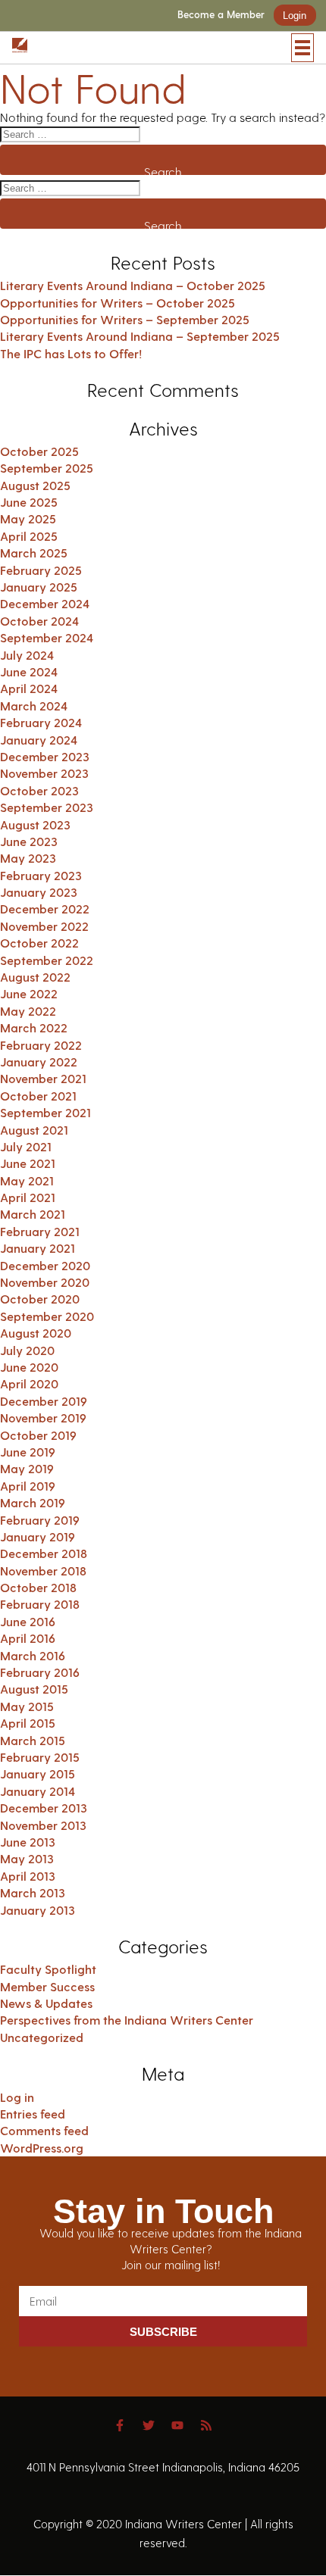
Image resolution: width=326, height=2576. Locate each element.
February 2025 (41, 570)
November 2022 (44, 926)
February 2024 (41, 722)
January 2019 (38, 1536)
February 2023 (41, 875)
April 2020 (29, 1383)
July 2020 (27, 1350)
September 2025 (47, 468)
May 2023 (28, 858)
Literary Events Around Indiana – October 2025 (133, 285)
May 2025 (28, 518)
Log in (17, 2097)
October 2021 (38, 1096)
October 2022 (39, 943)
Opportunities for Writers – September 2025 (125, 319)
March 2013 (33, 1892)
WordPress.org (42, 2148)
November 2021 (43, 1078)
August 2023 (35, 824)
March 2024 (34, 706)
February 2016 (40, 1672)
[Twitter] (149, 2425)
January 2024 (39, 740)
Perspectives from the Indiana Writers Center (127, 2020)
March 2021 (33, 1214)
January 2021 (38, 1248)
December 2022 (45, 909)
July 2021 (26, 1146)
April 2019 (28, 1486)
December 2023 (45, 756)
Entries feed (33, 2114)
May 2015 (27, 1706)
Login (295, 16)
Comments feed (44, 2130)
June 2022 (29, 993)
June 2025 (29, 502)
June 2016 (28, 1621)
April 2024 (29, 688)
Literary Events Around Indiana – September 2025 (140, 336)
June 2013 (28, 1842)
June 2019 (28, 1452)
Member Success (47, 1986)
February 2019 (40, 1520)
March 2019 (33, 1502)
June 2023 (29, 841)
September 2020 (47, 1316)
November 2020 (45, 1282)
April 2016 (28, 1638)
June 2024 (29, 671)
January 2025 (39, 587)
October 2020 (40, 1299)
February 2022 (41, 1045)
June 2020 (29, 1367)
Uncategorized (42, 2037)
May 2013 (27, 1858)
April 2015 (28, 1723)
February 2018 (40, 1604)
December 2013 (44, 1808)
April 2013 (28, 1876)
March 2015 (33, 1740)
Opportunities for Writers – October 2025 (118, 303)
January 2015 (38, 1774)
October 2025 (39, 451)
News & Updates (46, 2003)
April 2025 (29, 536)
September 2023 (47, 807)
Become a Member (221, 15)
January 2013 (38, 1910)
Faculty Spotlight (48, 1969)
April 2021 (28, 1197)
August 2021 (34, 1130)
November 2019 (43, 1418)
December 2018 (44, 1553)
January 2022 (39, 1062)
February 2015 (40, 1757)
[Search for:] (163, 134)
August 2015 (34, 1689)
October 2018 (38, 1587)
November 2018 (43, 1571)
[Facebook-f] (120, 2425)
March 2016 (33, 1655)
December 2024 (45, 603)
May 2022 (28, 1011)
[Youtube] (177, 2425)
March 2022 (34, 1027)
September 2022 (47, 960)
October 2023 (39, 790)
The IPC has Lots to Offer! (71, 353)
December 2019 (44, 1401)
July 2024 (27, 655)
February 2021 (40, 1231)
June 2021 (28, 1163)
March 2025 (34, 553)
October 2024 (39, 621)
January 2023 (39, 892)
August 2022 (35, 977)
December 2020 (45, 1265)
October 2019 (38, 1435)
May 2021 (27, 1180)
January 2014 (38, 1791)
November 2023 (44, 773)
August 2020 (36, 1333)
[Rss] (206, 2425)
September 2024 (47, 637)
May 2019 (27, 1468)
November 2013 (43, 1825)
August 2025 (35, 485)
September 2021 (45, 1112)
